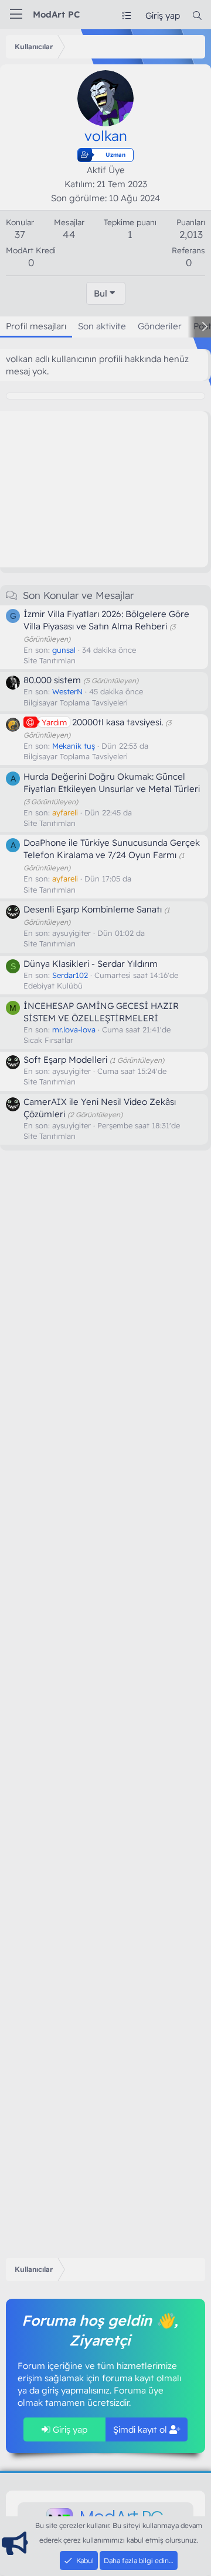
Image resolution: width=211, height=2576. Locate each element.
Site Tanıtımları (50, 660)
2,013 (191, 234)
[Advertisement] (94, 488)
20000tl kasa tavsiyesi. (102, 722)
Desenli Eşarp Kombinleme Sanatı (93, 909)
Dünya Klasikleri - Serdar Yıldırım (91, 964)
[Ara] (197, 16)
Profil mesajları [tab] (36, 326)
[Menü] (16, 15)
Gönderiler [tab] (160, 326)
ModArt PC (56, 14)
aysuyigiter (72, 933)
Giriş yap (69, 2429)
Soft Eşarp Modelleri (65, 1060)
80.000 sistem (52, 680)
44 (69, 234)
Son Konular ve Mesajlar (78, 595)
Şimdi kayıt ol (141, 2429)
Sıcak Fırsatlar (48, 1040)
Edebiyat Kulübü (53, 986)
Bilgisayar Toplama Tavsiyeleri (76, 702)
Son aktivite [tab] (102, 326)
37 (20, 234)
